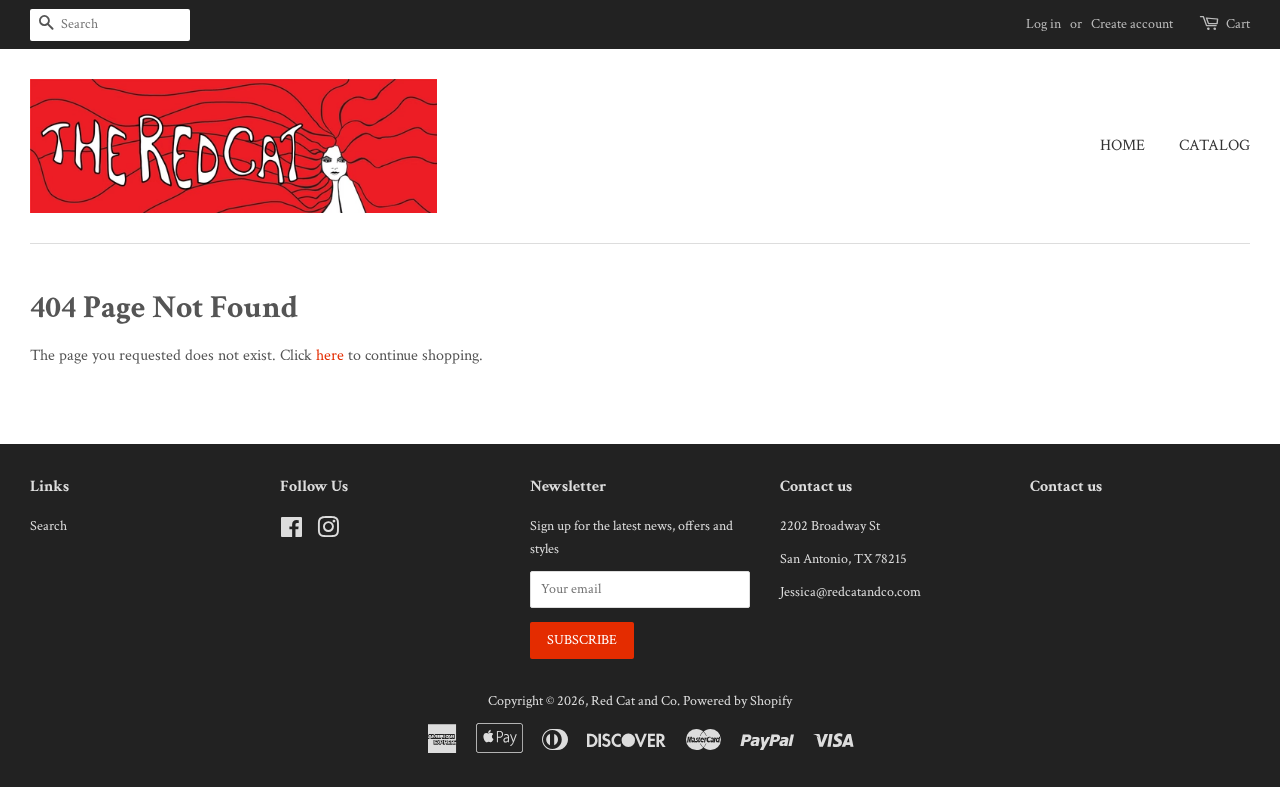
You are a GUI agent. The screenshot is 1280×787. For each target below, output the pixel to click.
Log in (1043, 24)
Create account (1132, 24)
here (330, 355)
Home (1122, 145)
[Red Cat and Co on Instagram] (328, 532)
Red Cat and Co (634, 701)
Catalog (1214, 145)
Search (48, 526)
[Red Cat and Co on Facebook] (291, 532)
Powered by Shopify (737, 701)
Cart (1238, 24)
